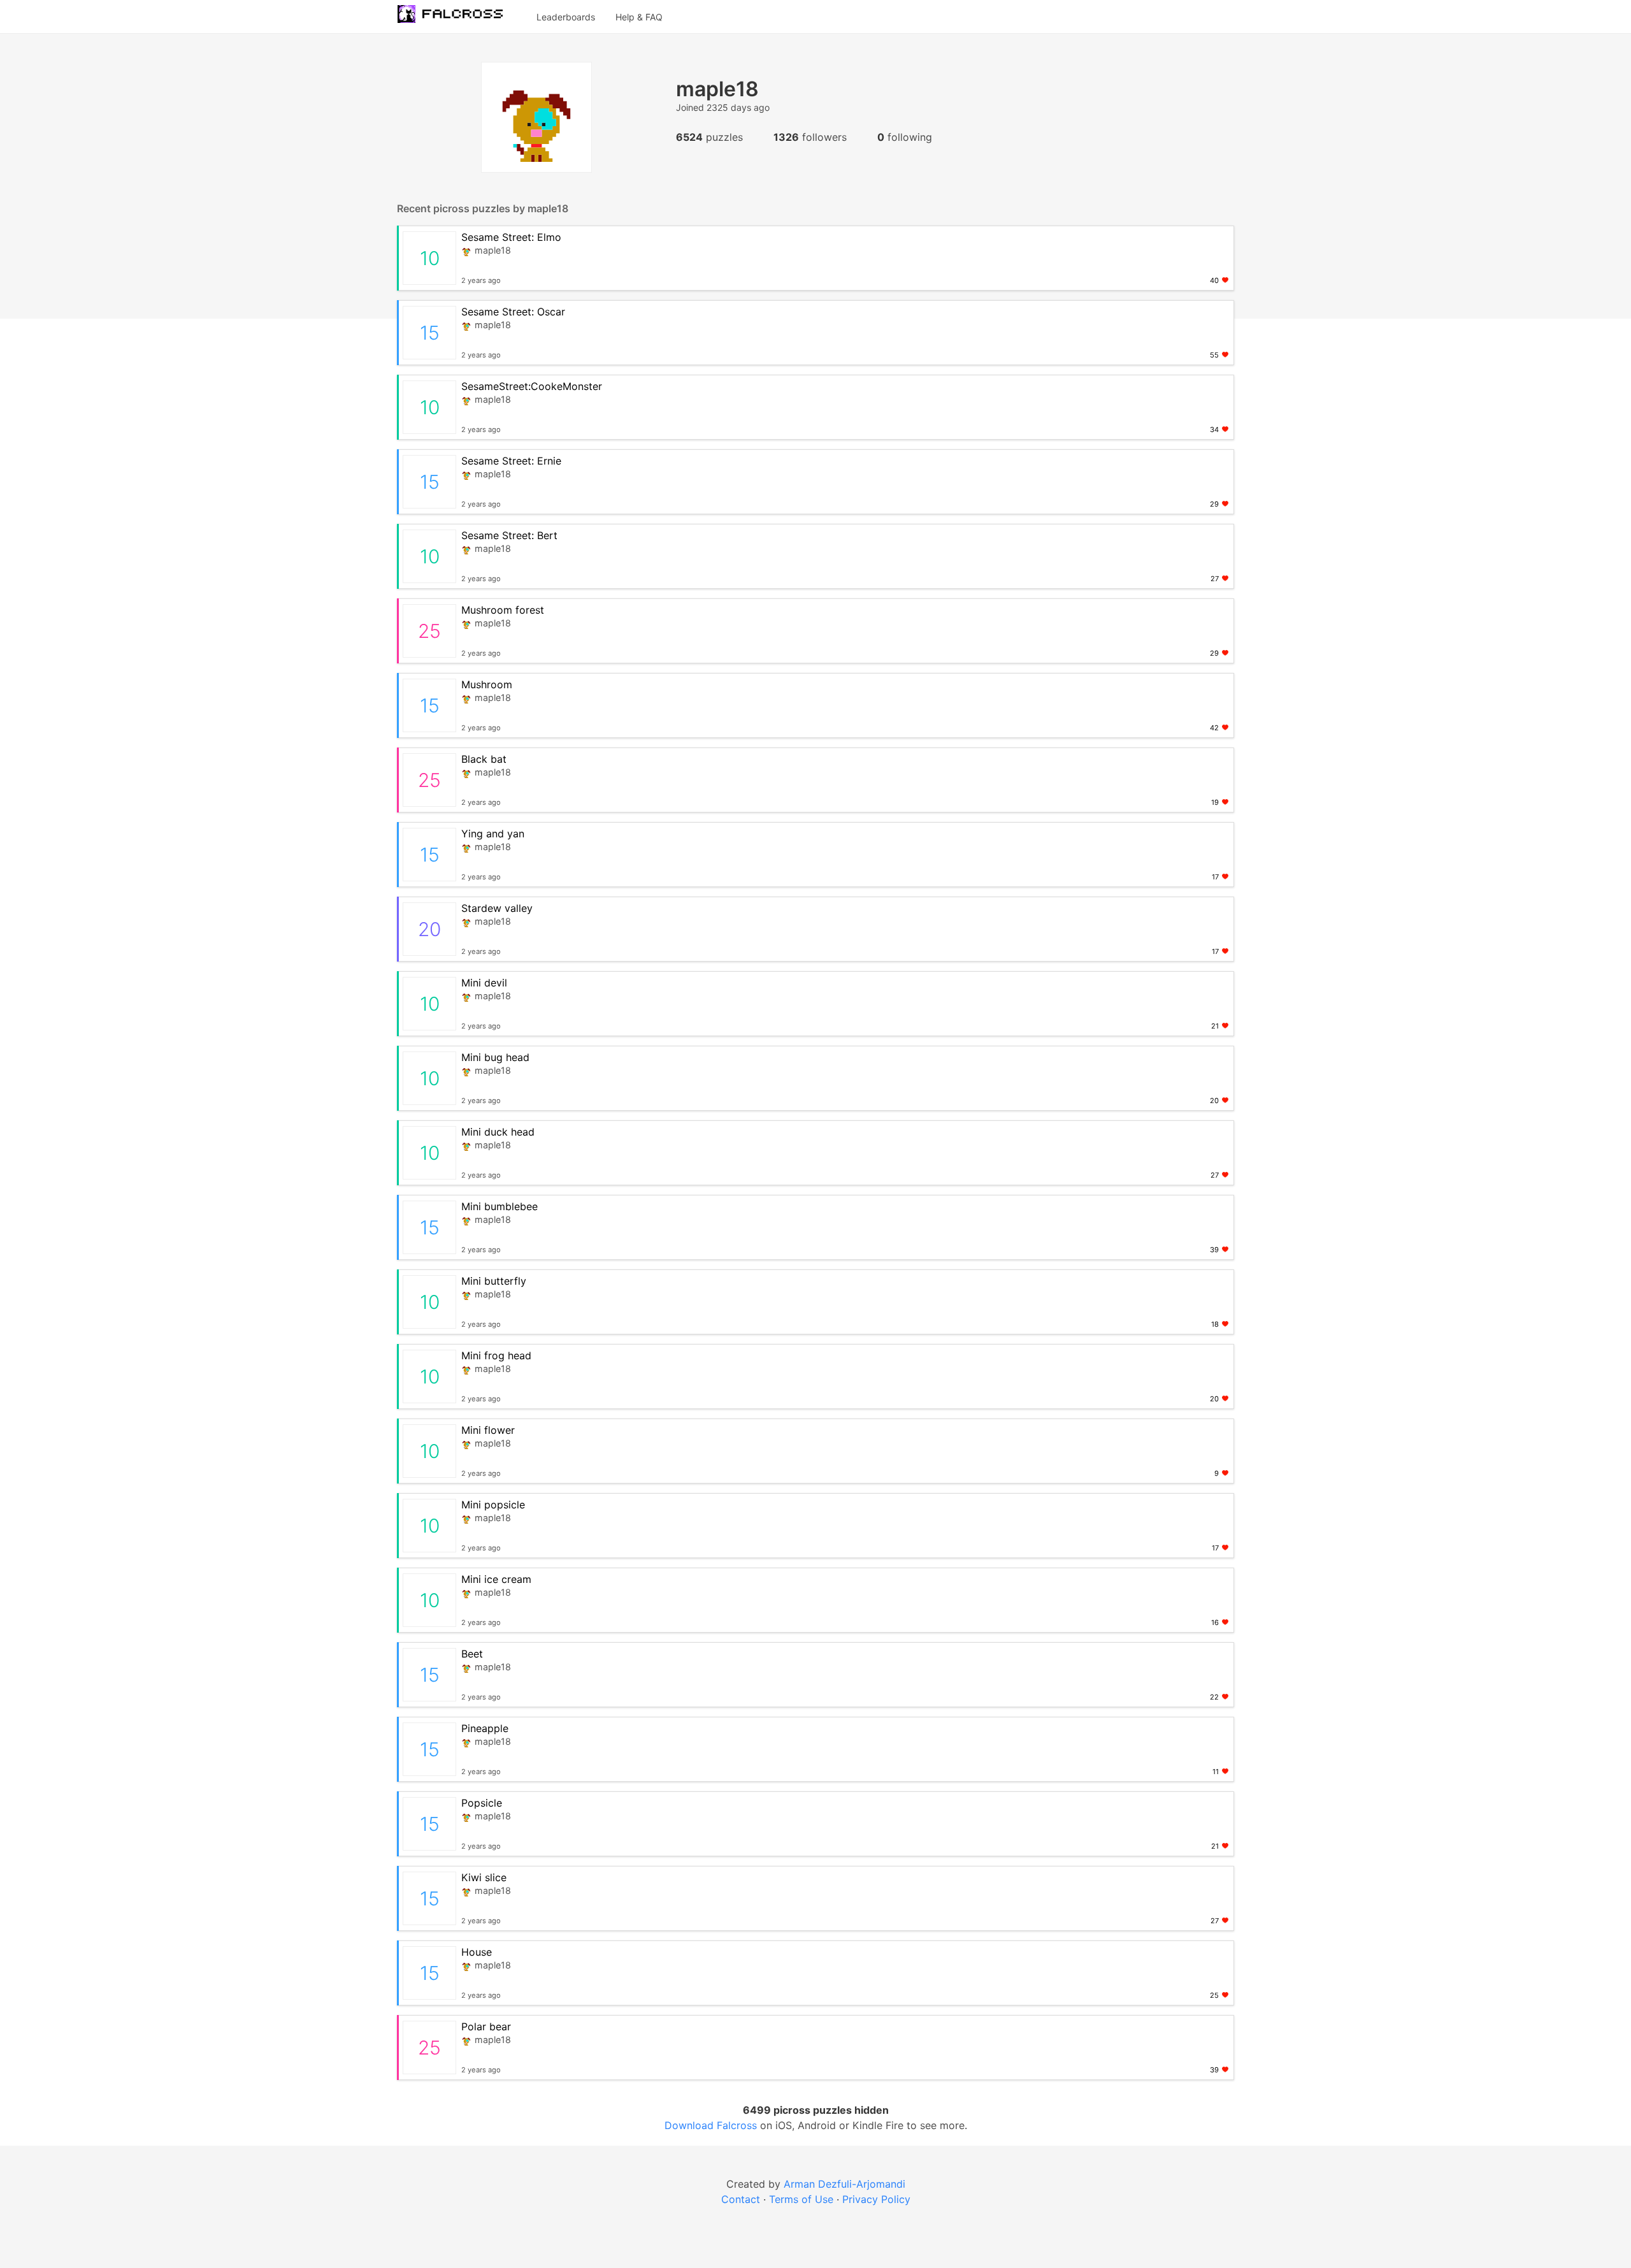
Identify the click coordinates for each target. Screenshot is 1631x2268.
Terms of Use (801, 2199)
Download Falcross (712, 2125)
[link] (457, 17)
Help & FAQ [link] (639, 17)
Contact (741, 2199)
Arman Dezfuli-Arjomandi (844, 2184)
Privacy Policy (876, 2199)
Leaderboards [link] (566, 17)
